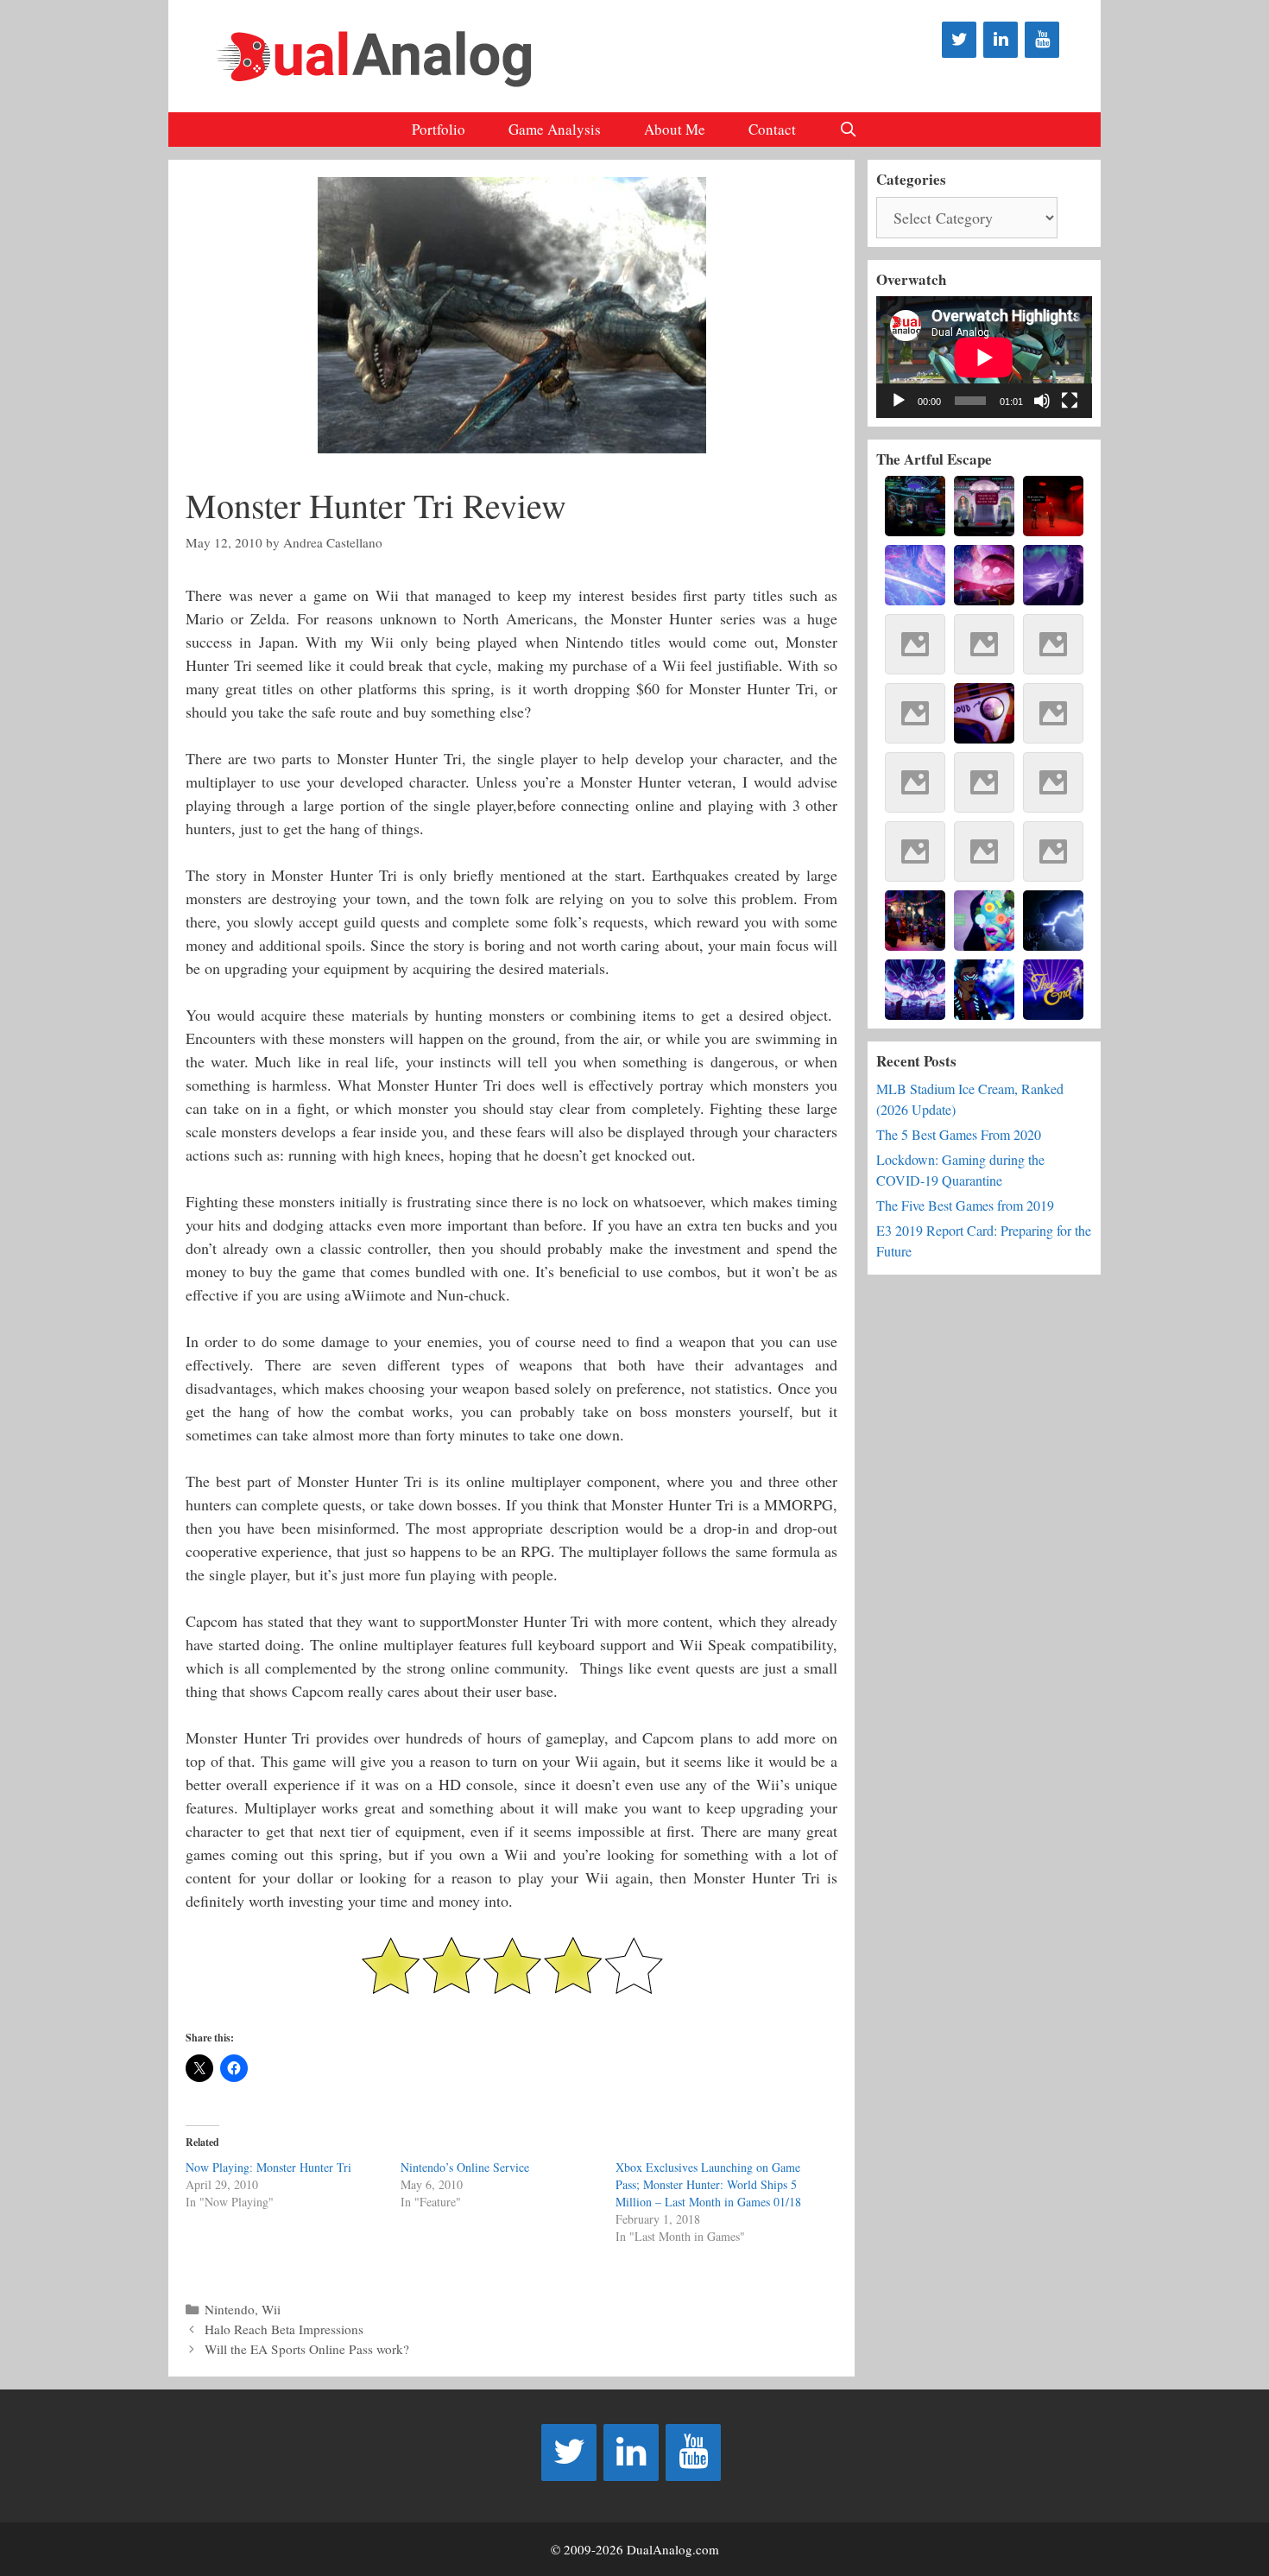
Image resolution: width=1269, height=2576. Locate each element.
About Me (675, 129)
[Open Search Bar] (849, 130)
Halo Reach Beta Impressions (284, 2329)
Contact (772, 129)
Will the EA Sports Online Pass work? (307, 2349)
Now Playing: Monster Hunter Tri (268, 2167)
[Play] (899, 401)
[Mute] (1042, 401)
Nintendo (230, 2309)
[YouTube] (1042, 40)
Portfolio (439, 129)
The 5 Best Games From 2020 (959, 1134)
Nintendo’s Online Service (465, 2167)
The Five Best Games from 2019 (965, 1205)
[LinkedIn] (1001, 40)
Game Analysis (555, 129)
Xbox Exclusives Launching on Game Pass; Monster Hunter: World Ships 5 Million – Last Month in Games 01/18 (708, 2184)
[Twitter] (959, 40)
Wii (271, 2309)
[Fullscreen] (1070, 401)
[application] (984, 357)
